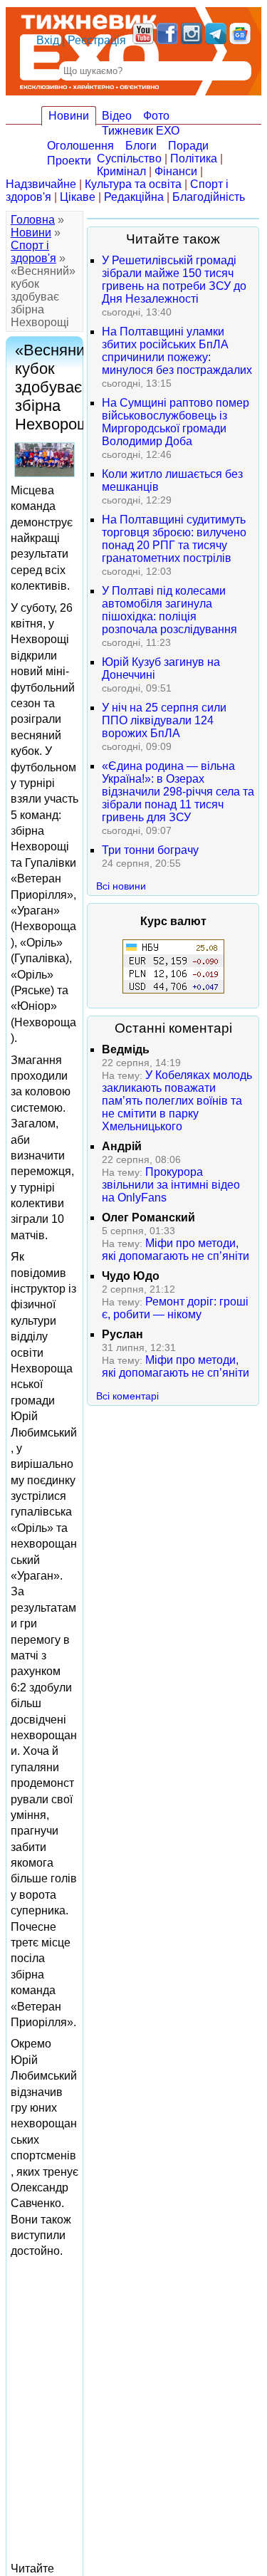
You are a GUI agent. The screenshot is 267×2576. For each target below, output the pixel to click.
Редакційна (134, 197)
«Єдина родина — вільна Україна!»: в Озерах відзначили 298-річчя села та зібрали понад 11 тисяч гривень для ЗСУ (178, 792)
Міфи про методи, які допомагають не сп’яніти (176, 1250)
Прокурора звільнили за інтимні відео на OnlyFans (171, 1185)
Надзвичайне (41, 184)
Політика (194, 158)
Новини (69, 116)
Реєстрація (97, 40)
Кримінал (121, 171)
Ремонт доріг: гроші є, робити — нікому (175, 1308)
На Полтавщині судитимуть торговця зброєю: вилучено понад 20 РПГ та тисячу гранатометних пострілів (174, 539)
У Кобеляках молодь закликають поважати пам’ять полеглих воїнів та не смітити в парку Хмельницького (177, 1101)
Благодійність (209, 197)
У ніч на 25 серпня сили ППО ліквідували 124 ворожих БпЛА (164, 720)
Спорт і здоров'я (33, 252)
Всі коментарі (127, 1396)
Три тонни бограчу (150, 850)
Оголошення (80, 146)
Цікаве (78, 197)
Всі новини (121, 886)
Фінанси (176, 171)
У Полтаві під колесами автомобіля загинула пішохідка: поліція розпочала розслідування (169, 610)
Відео (117, 116)
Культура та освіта (133, 184)
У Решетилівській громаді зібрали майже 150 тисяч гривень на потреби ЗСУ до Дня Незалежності (174, 280)
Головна (33, 220)
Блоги (141, 146)
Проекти (69, 161)
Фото (156, 116)
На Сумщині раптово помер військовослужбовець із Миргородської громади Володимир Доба (176, 422)
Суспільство (129, 158)
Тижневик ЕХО (141, 131)
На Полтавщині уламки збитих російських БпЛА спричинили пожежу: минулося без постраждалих (177, 351)
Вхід (48, 40)
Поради (188, 146)
